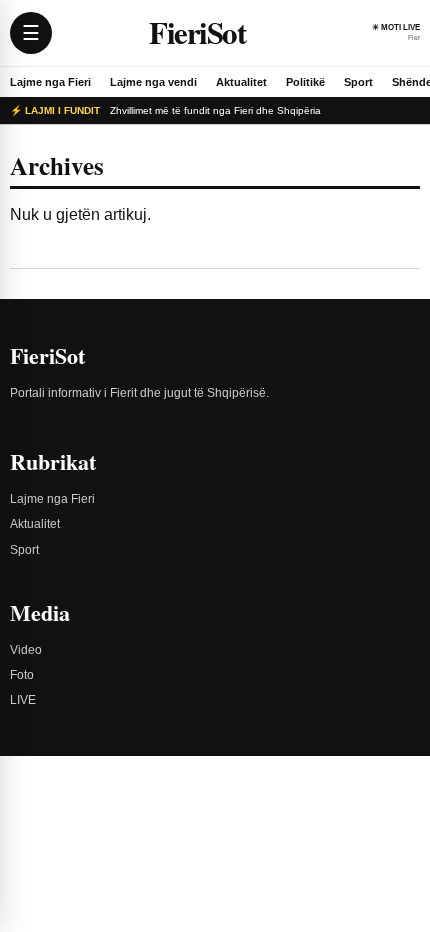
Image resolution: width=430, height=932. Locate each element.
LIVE (23, 700)
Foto (22, 675)
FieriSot (197, 33)
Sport (358, 82)
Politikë (305, 82)
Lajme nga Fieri (50, 82)
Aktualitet (241, 82)
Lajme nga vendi (153, 82)
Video (26, 650)
